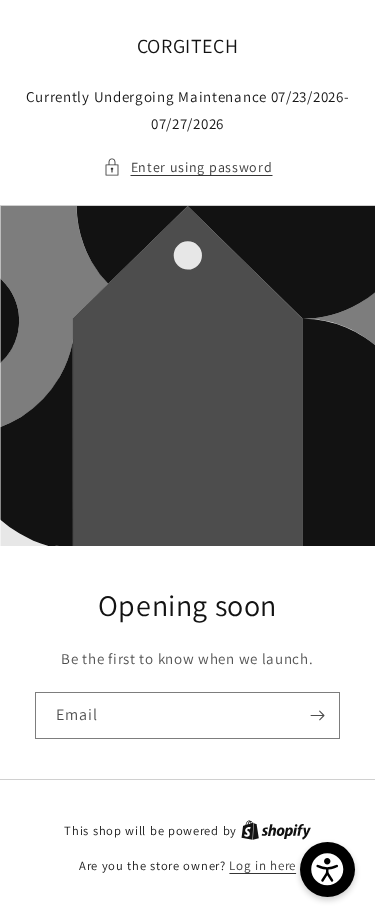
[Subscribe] (317, 715)
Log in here (262, 865)
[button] (188, 167)
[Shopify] (276, 830)
